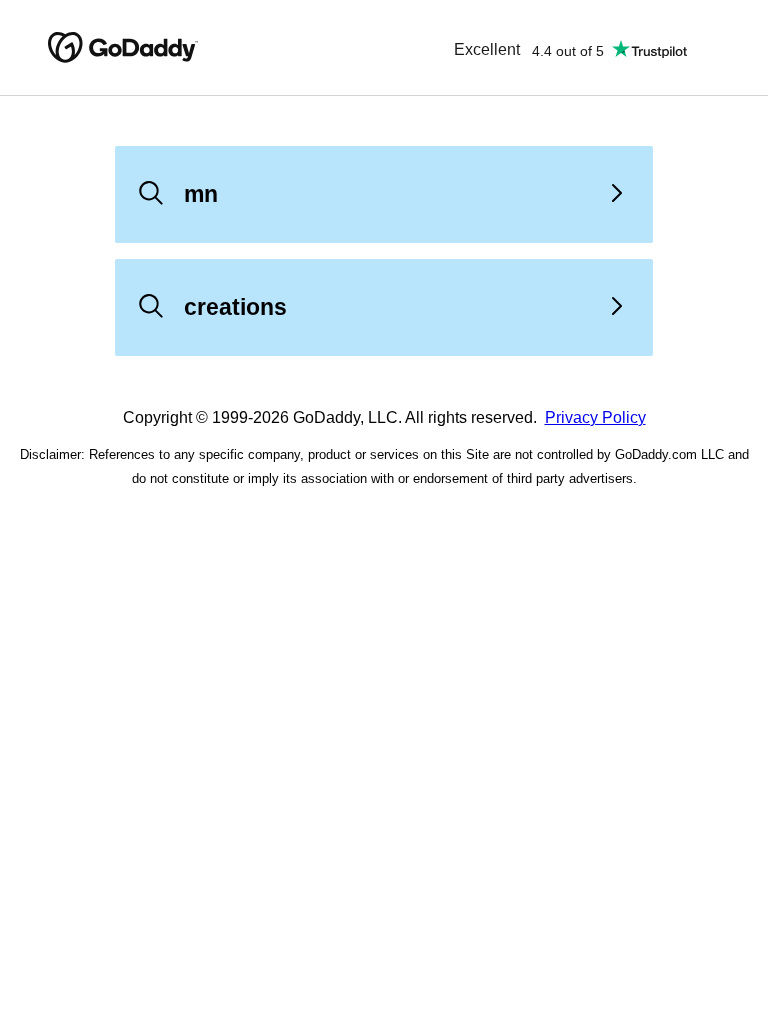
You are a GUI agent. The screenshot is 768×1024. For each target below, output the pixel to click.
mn (201, 194)
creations (235, 307)
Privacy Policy (595, 417)
